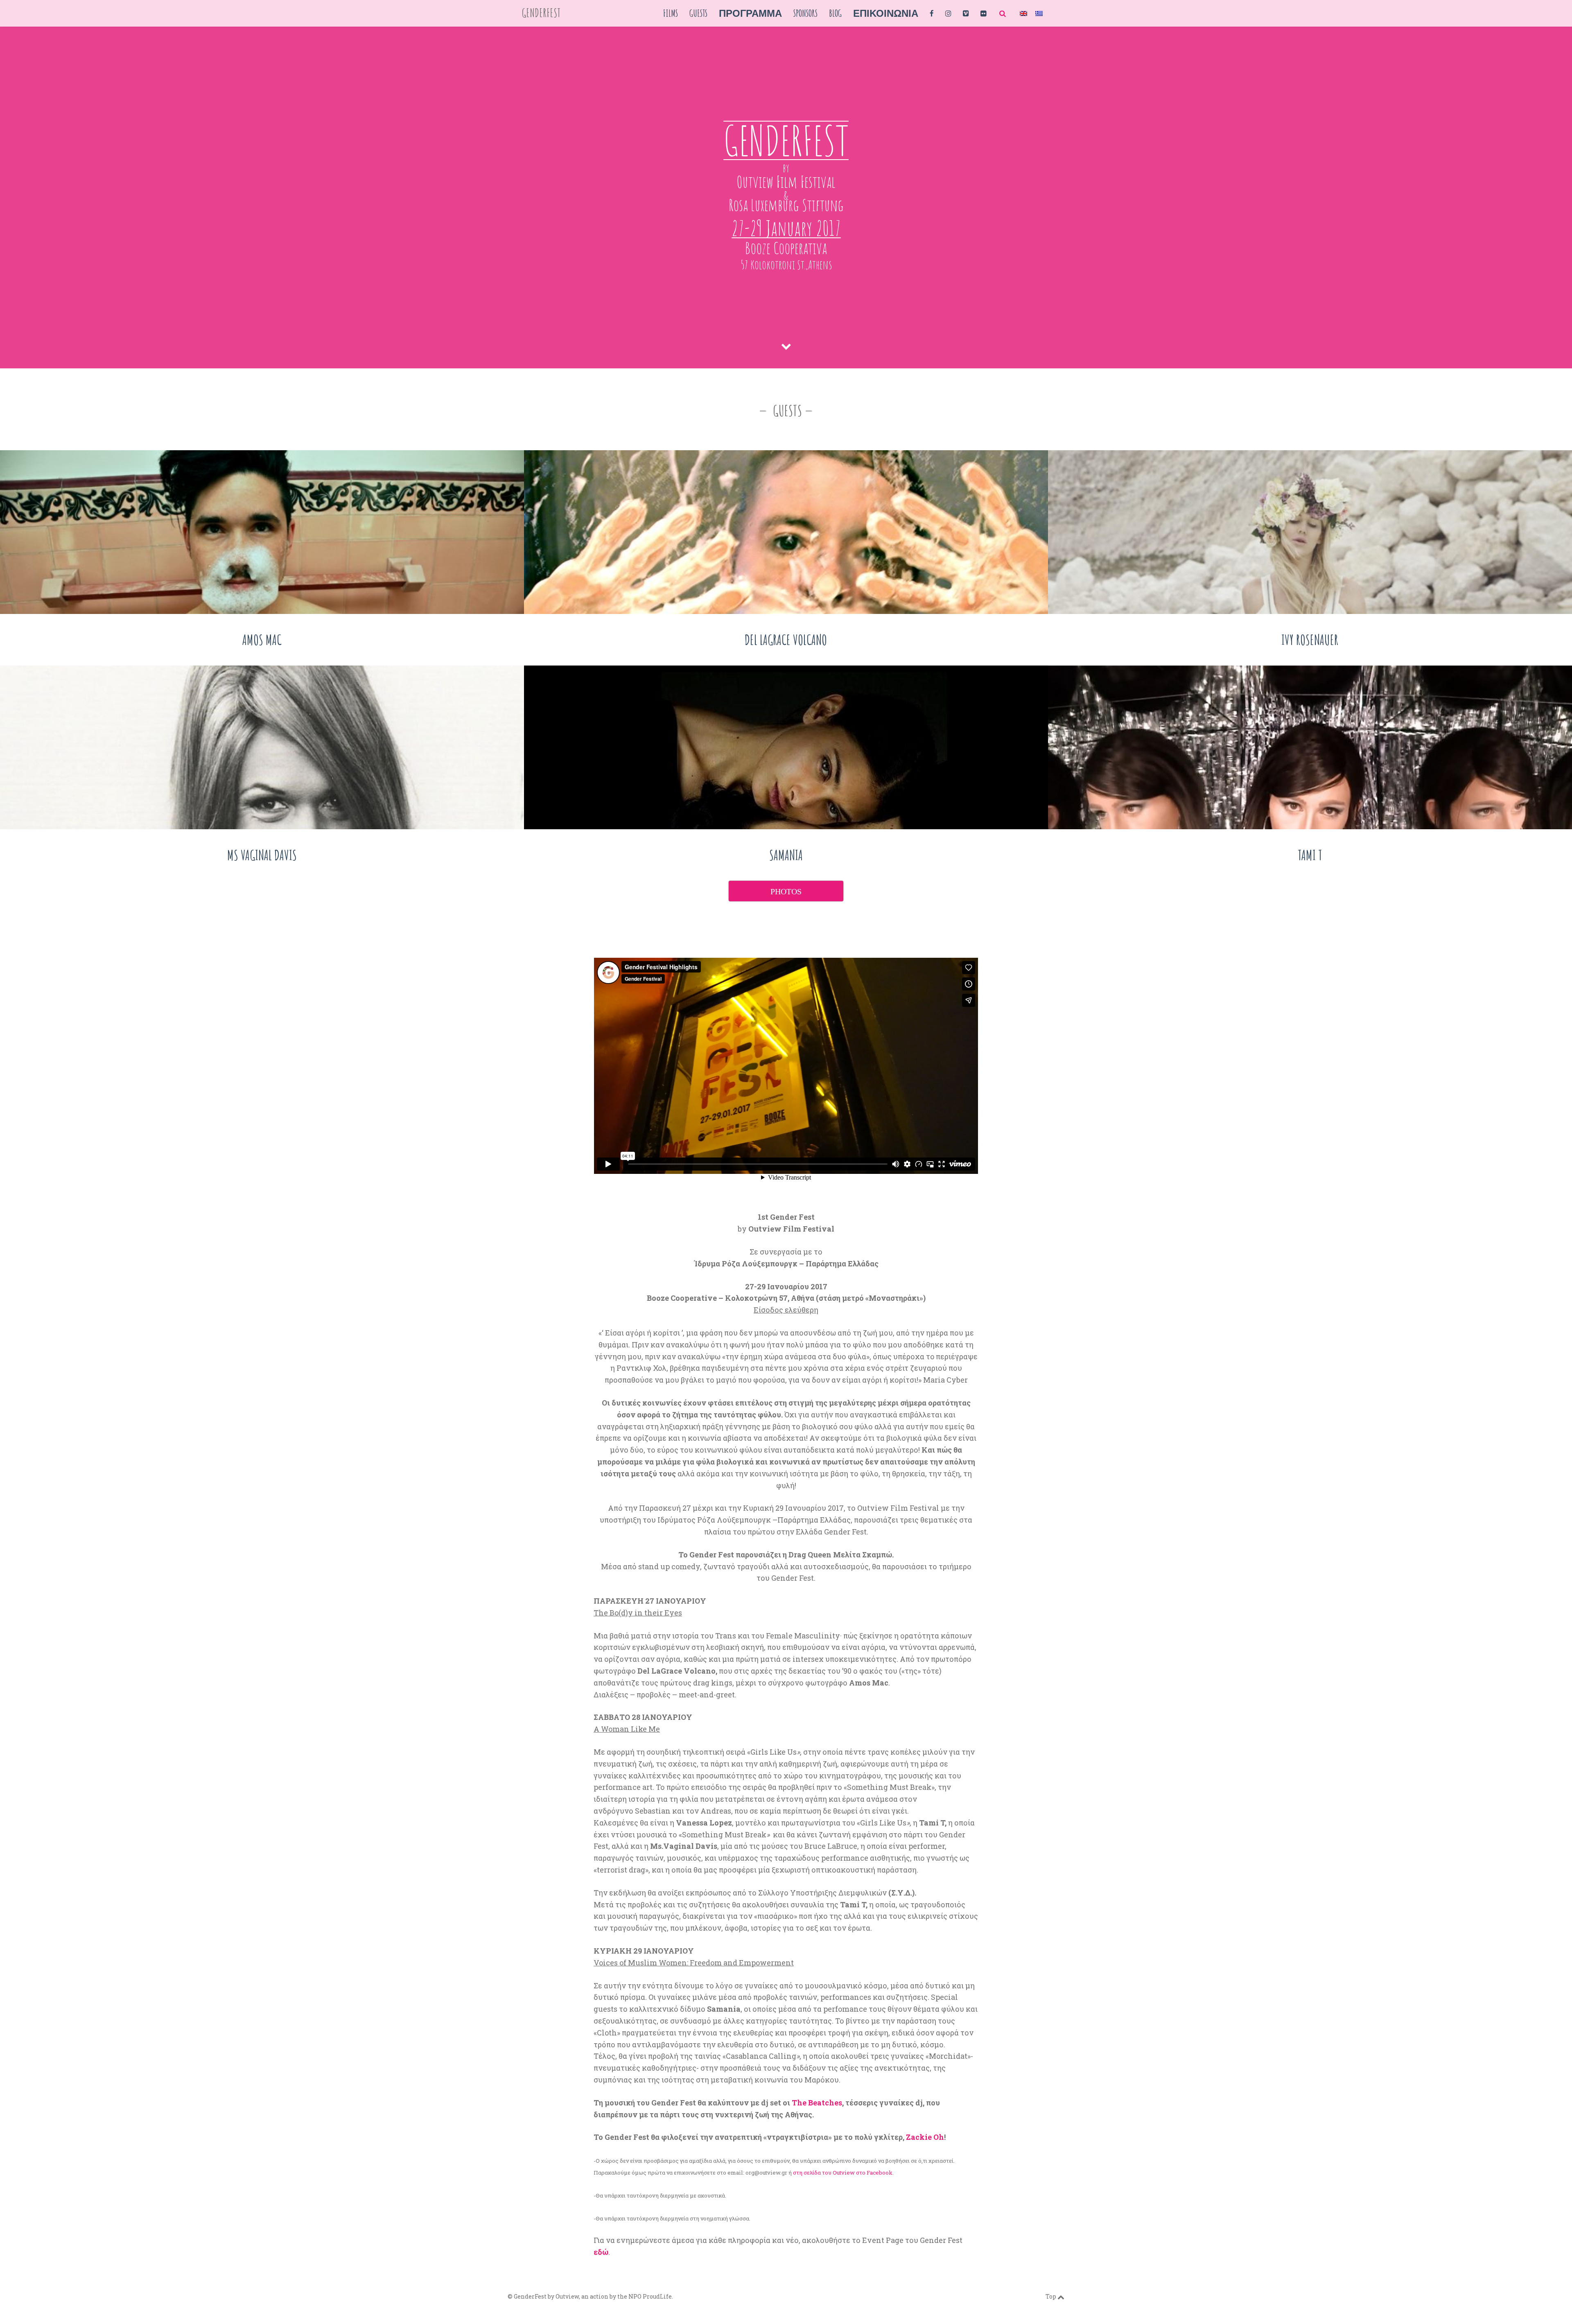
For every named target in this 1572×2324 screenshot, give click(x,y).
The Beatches (817, 2103)
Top (1051, 2296)
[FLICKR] (984, 13)
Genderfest (541, 13)
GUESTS (698, 13)
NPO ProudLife (650, 2296)
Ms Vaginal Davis (262, 855)
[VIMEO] (966, 13)
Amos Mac (262, 640)
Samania (786, 855)
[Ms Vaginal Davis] (262, 747)
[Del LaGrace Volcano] (786, 532)
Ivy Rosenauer (1310, 640)
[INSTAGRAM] (948, 13)
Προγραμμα (750, 13)
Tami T (1310, 855)
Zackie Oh (925, 2137)
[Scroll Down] (786, 346)
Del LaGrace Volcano (786, 640)
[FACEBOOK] (932, 13)
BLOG (835, 13)
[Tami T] (1310, 747)
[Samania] (786, 747)
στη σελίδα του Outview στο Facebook (843, 2173)
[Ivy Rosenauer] (1310, 532)
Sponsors (805, 13)
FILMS (671, 13)
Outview (567, 2296)
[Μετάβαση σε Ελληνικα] (1039, 13)
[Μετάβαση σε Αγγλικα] (1023, 13)
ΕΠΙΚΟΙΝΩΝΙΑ (886, 13)
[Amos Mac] (262, 532)
